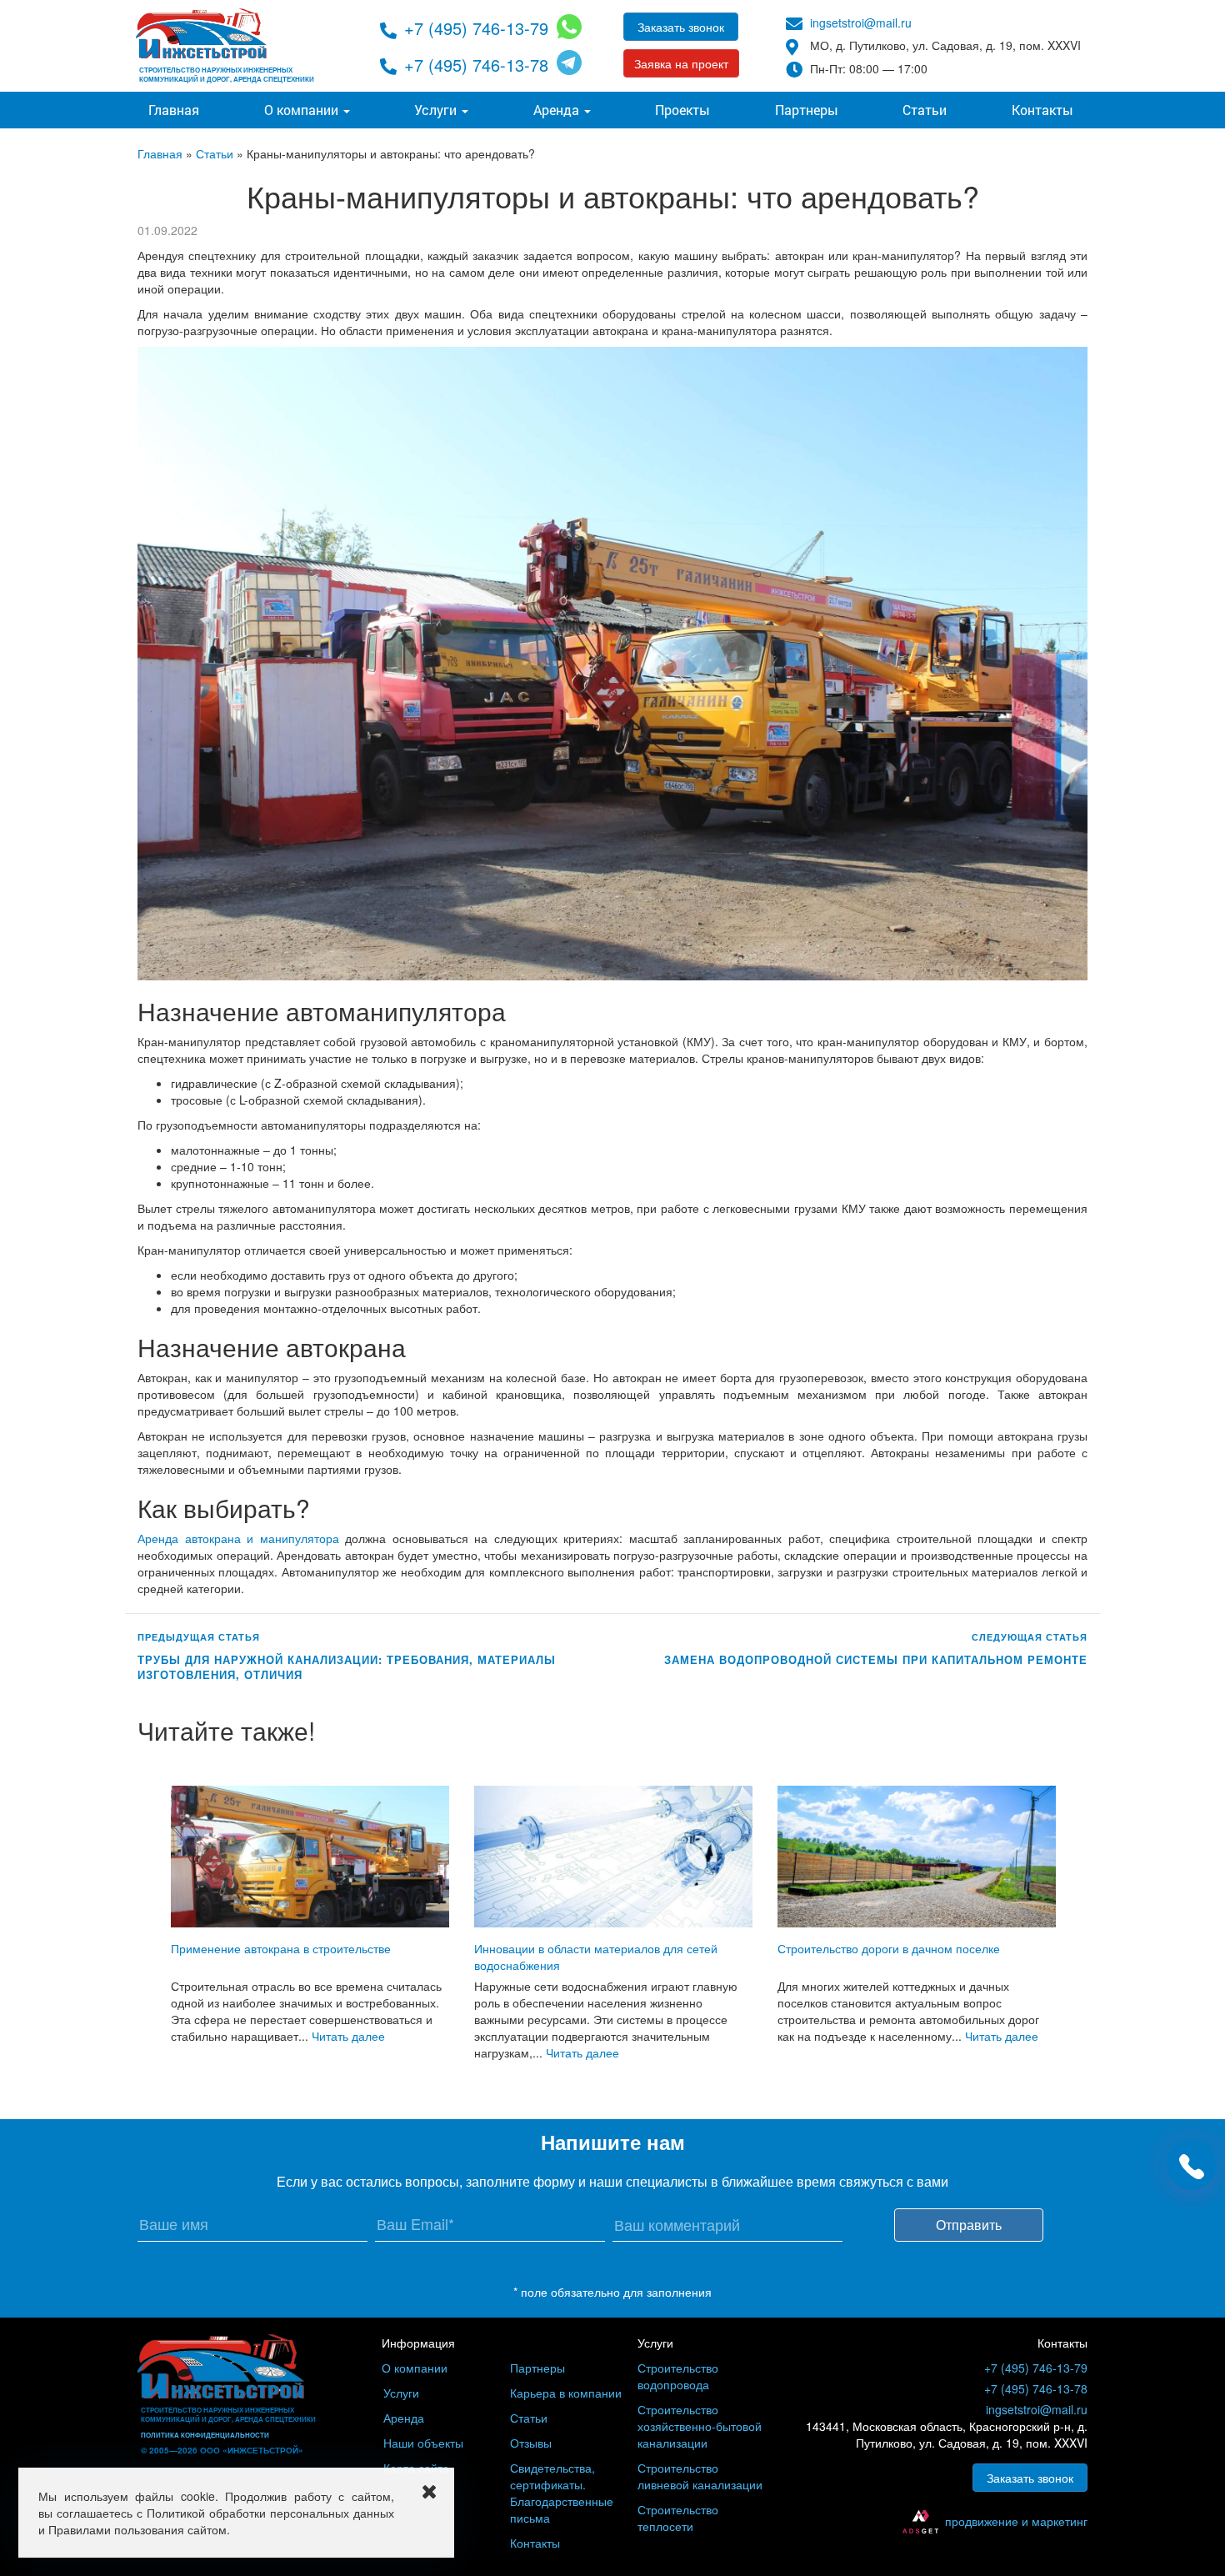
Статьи (925, 110)
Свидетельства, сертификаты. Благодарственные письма (562, 2493)
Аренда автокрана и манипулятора (238, 1538)
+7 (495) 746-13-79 (476, 28)
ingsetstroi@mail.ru (861, 23)
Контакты (1042, 110)
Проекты (682, 110)
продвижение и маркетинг (1016, 2521)
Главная (174, 110)
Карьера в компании (566, 2393)
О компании (303, 110)
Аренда (558, 110)
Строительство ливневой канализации (700, 2476)
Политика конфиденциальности (205, 2435)
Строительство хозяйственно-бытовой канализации (700, 2426)
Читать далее (348, 2036)
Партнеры (807, 110)
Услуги (437, 110)
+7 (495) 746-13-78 (476, 65)
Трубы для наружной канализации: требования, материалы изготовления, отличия (347, 1668)
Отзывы (531, 2443)
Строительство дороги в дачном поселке (889, 1948)
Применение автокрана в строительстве (281, 1948)
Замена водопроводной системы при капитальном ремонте (876, 1660)
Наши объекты (423, 2443)
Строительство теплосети (678, 2518)
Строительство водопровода (678, 2376)
